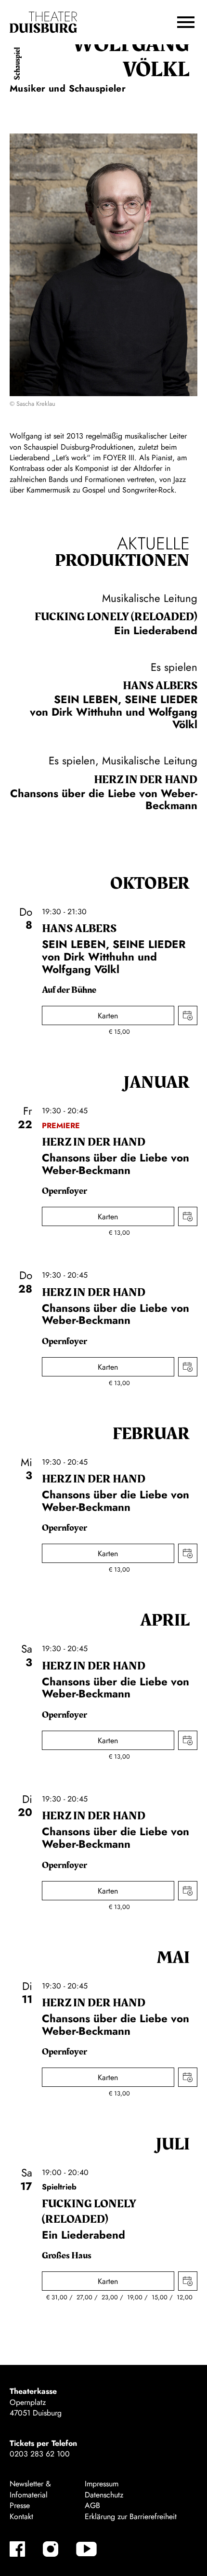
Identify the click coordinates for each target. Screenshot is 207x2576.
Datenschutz (104, 2495)
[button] (186, 22)
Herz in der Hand (146, 780)
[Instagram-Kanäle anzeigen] (51, 2549)
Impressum (102, 2484)
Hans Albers (160, 686)
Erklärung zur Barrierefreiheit (131, 2516)
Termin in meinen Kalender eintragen (188, 1015)
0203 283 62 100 (40, 2454)
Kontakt (21, 2516)
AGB (92, 2505)
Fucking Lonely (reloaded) (116, 617)
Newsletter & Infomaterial (30, 2489)
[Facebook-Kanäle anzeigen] (17, 2549)
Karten (108, 1016)
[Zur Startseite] (43, 22)
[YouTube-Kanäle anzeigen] (86, 2549)
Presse (20, 2505)
